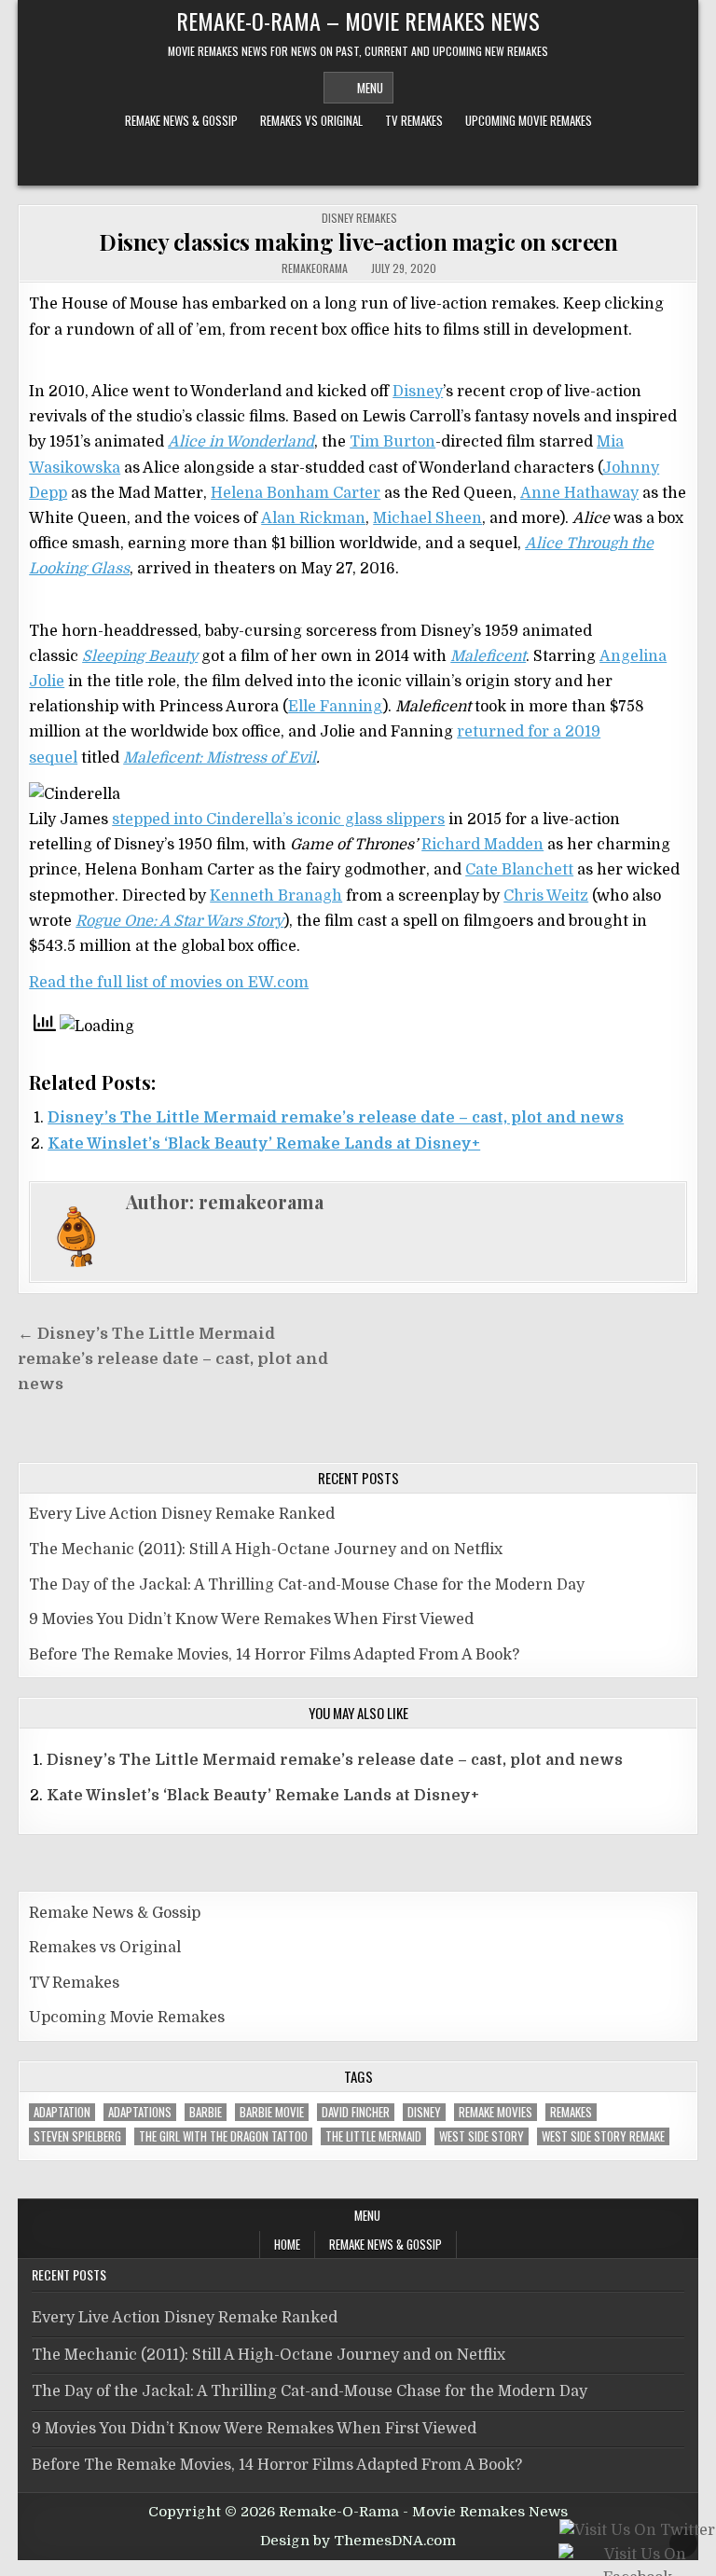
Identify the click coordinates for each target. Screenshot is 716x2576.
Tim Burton (392, 442)
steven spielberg (77, 2136)
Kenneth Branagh (276, 896)
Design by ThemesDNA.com (358, 2541)
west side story (482, 2136)
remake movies (496, 2112)
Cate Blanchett (519, 870)
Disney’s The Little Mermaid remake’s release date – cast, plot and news (336, 1118)
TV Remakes (414, 120)
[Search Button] (358, 161)
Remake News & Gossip (181, 120)
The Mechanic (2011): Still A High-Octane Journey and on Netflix (266, 1550)
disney (424, 2112)
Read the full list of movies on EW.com (169, 983)
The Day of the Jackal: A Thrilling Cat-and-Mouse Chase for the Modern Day (307, 1585)
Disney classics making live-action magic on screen (358, 241)
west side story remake (603, 2136)
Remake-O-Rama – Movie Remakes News (358, 21)
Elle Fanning (335, 707)
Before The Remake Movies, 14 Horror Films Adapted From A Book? (274, 1655)
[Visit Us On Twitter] (637, 2531)
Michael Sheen (427, 518)
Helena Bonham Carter (296, 493)
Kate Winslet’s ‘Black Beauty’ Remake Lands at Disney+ (264, 1144)
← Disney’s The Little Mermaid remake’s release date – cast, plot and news (173, 1359)
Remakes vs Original (311, 120)
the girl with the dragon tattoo (223, 2136)
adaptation (62, 2112)
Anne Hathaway (579, 493)
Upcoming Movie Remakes (529, 120)
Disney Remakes (359, 218)
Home (287, 2244)
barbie (206, 2112)
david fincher (356, 2112)
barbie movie (272, 2112)
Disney (418, 392)
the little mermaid (373, 2136)
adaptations (140, 2112)
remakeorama (315, 269)
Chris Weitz (546, 896)
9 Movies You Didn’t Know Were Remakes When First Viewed (251, 1619)
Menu (370, 88)
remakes (571, 2112)
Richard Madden (482, 845)
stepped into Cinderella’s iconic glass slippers (278, 820)
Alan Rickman (313, 518)
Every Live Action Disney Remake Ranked (182, 1514)
